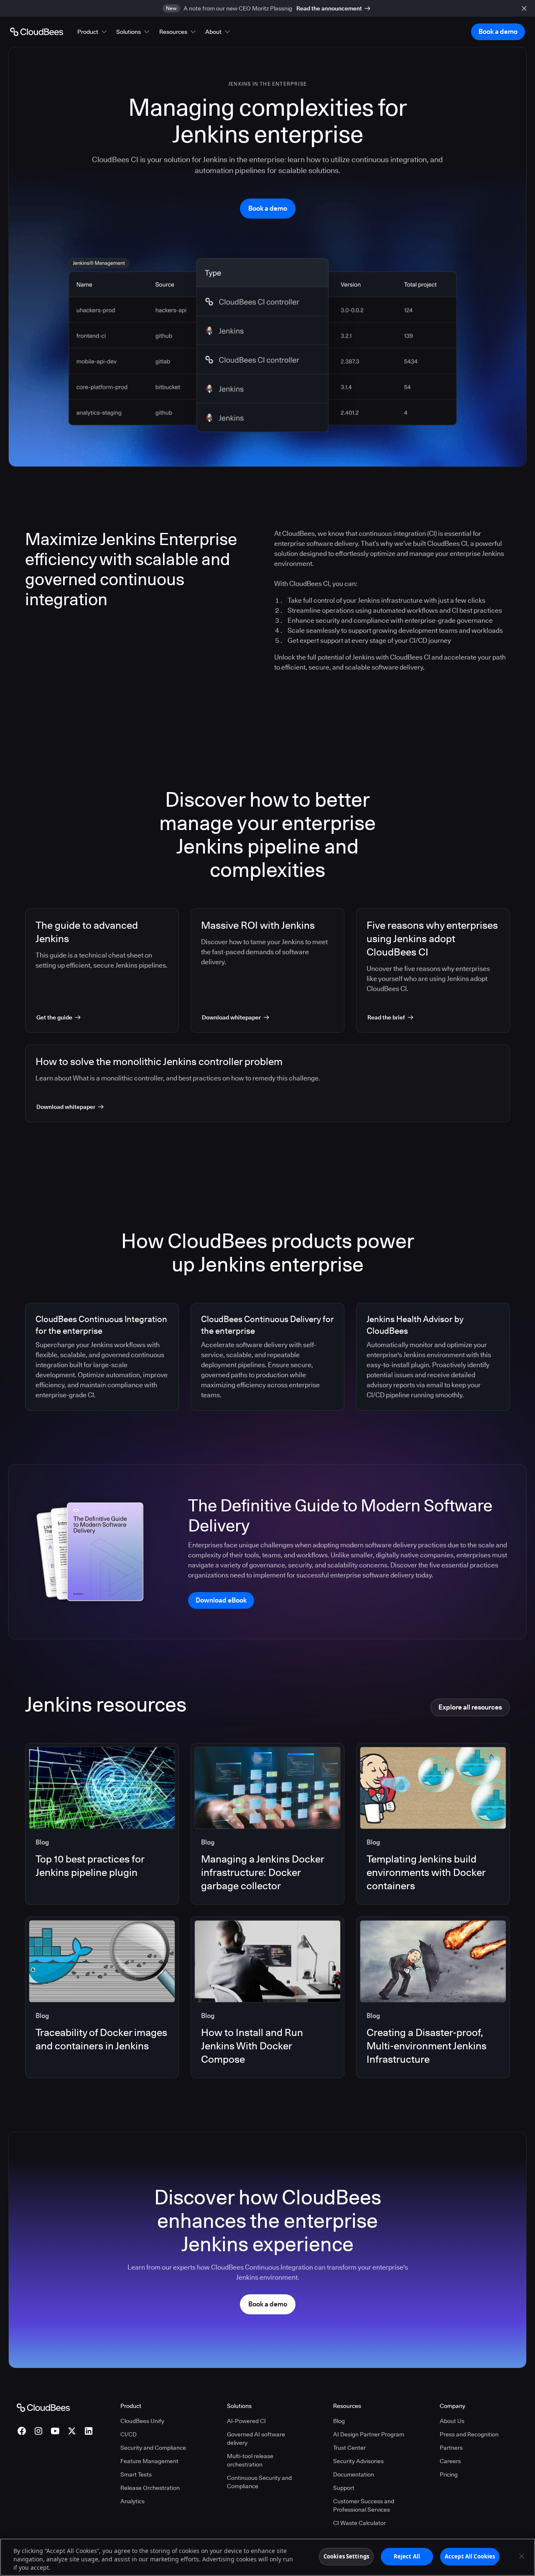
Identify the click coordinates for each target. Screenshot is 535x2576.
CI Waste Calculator (359, 2523)
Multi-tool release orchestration (250, 2460)
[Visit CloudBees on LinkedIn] (89, 2431)
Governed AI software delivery (256, 2438)
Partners (451, 2448)
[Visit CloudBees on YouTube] (55, 2431)
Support (344, 2488)
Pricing (449, 2474)
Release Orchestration (150, 2488)
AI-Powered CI (246, 2421)
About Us (452, 2421)
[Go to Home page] (37, 32)
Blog (339, 2421)
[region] (267, 2557)
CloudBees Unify (142, 2421)
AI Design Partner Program (369, 2434)
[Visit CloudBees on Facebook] (22, 2431)
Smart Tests (136, 2474)
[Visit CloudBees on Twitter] (72, 2431)
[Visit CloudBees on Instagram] (38, 2431)
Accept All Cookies (470, 2556)
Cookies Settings (346, 2556)
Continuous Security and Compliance (259, 2482)
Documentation (354, 2474)
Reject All (407, 2556)
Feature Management (149, 2461)
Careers (450, 2461)
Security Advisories (358, 2461)
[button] (93, 32)
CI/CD (129, 2434)
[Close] (522, 2556)
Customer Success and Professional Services (364, 2505)
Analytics (132, 2501)
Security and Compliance (153, 2448)
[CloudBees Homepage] (43, 2407)
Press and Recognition (469, 2434)
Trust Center (349, 2448)
